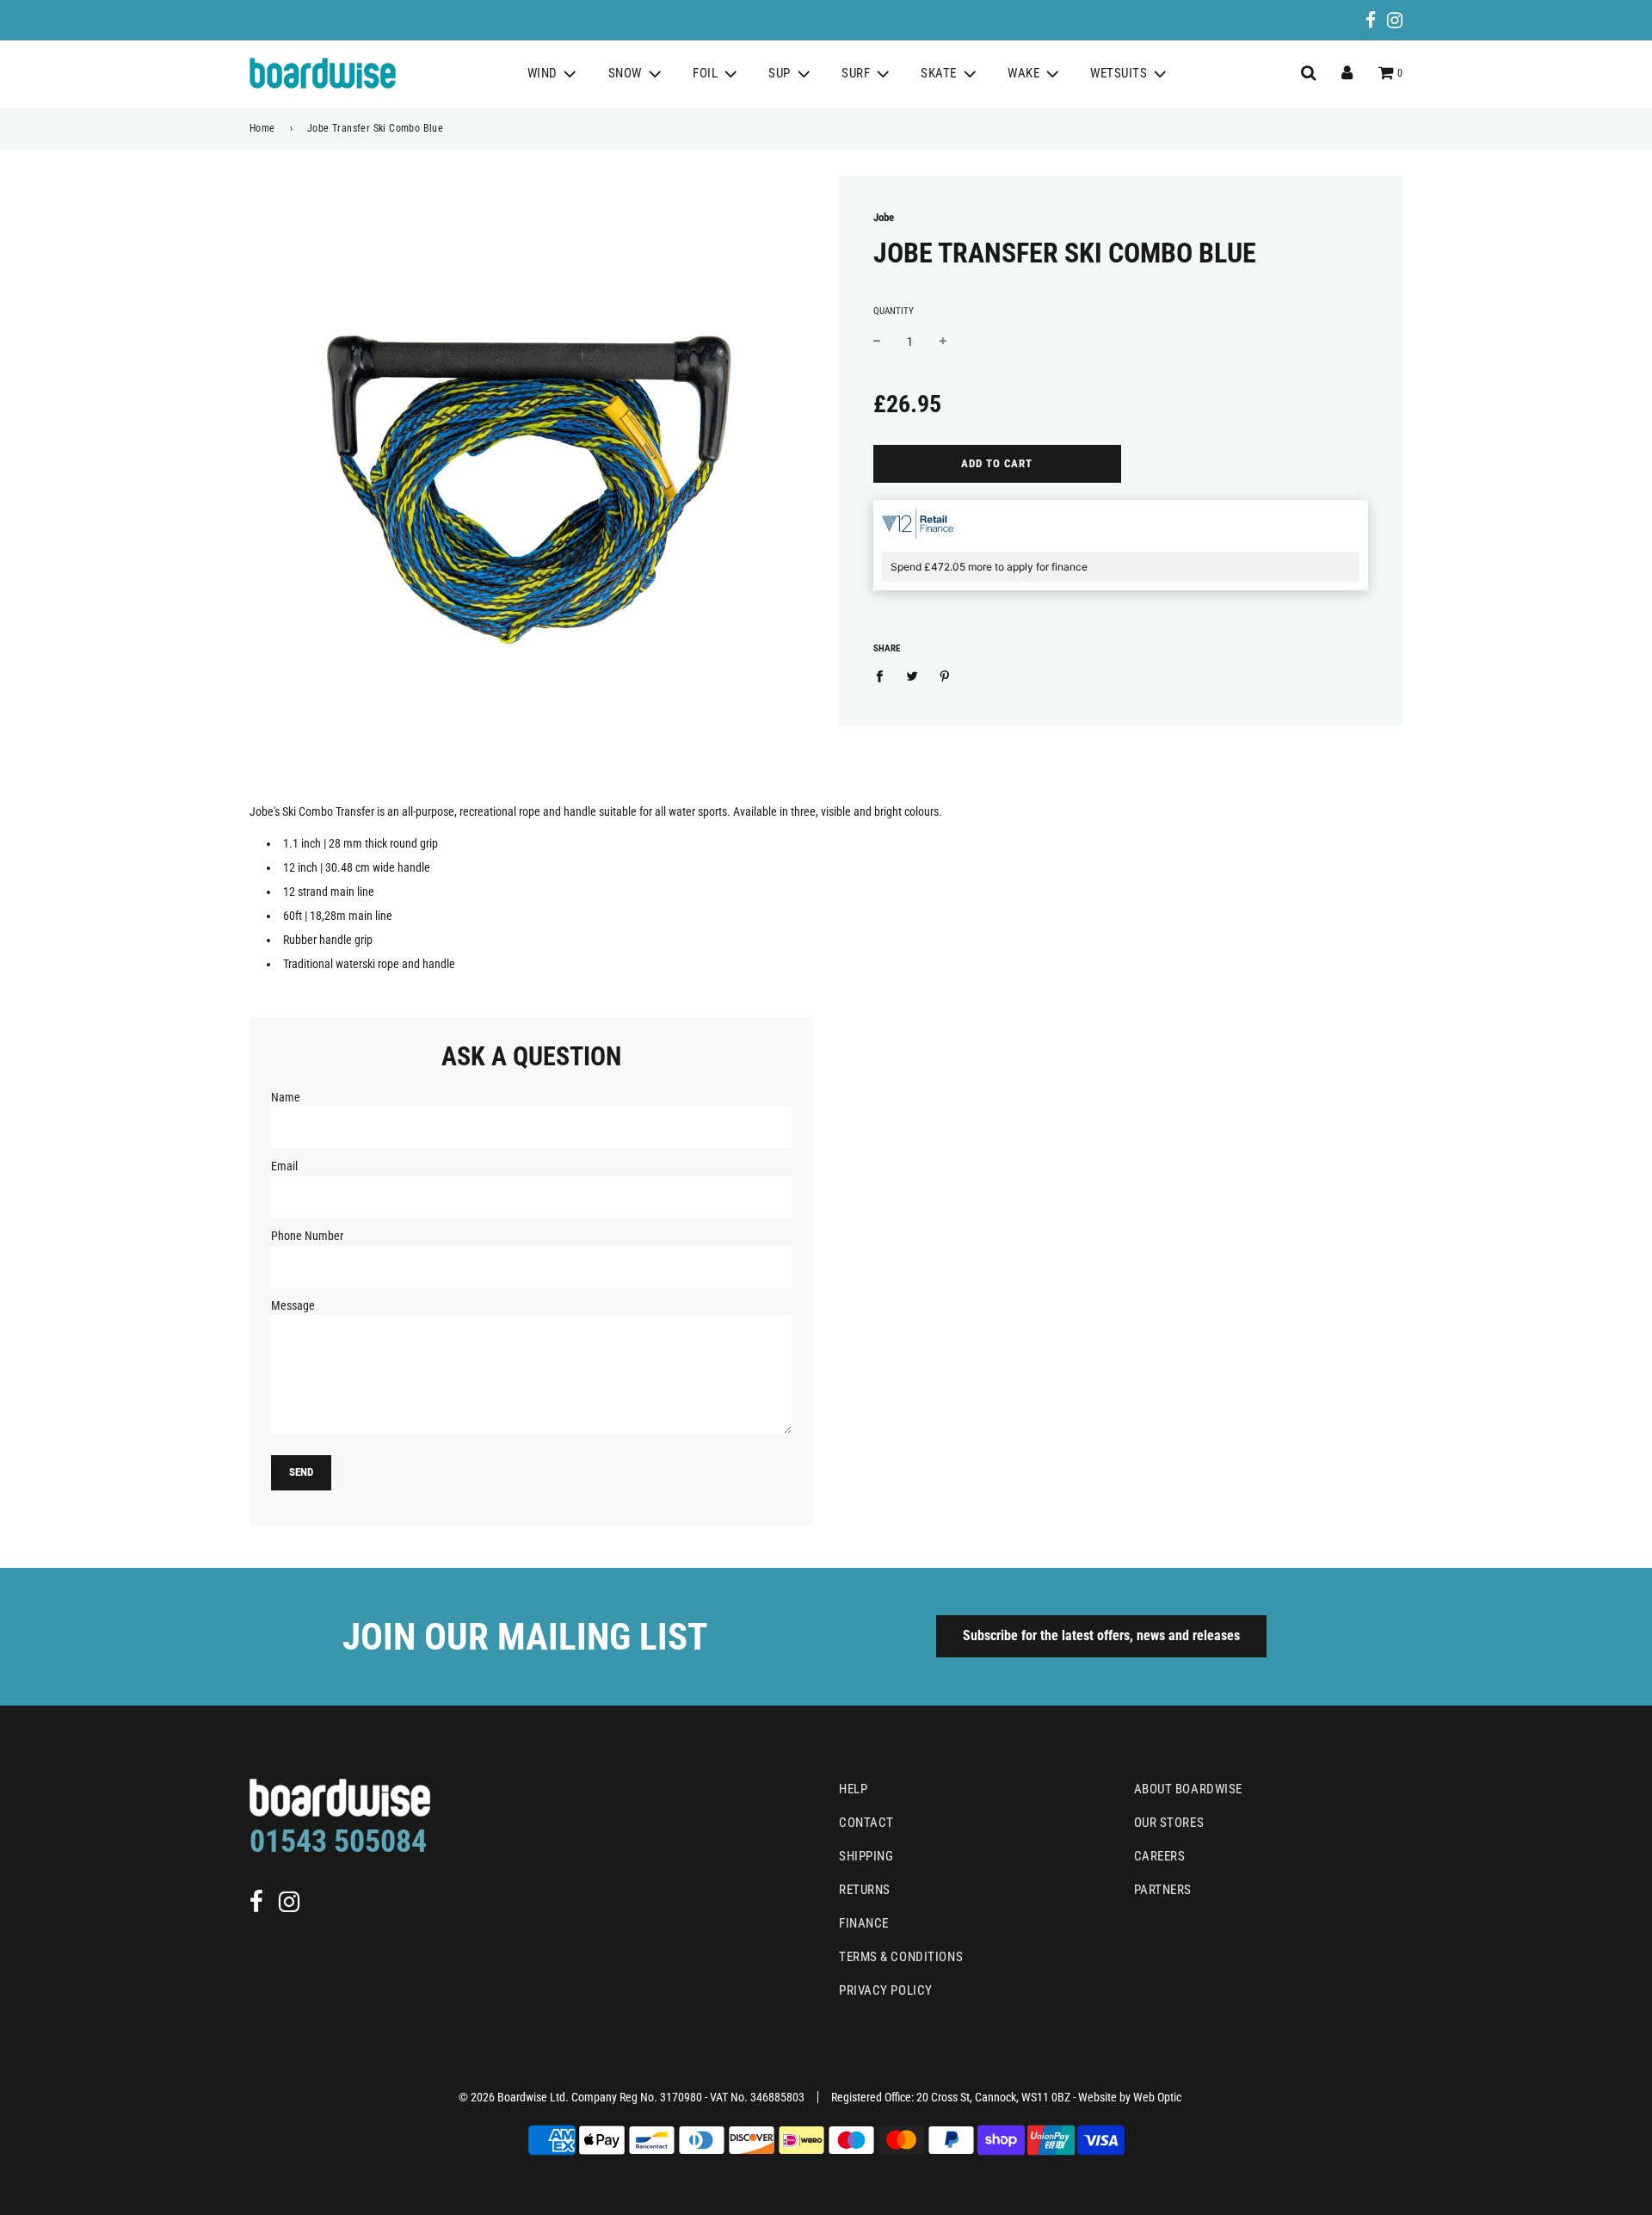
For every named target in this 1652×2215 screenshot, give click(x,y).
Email (284, 1166)
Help (853, 1789)
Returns (865, 1890)
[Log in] (1347, 73)
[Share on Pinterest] (945, 676)
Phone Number (307, 1236)
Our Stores (1169, 1823)
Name (286, 1097)
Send (301, 1472)
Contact (866, 1823)
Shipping (866, 1856)
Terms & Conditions (901, 1957)
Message (293, 1305)
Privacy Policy (886, 1990)
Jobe (884, 217)
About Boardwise (1188, 1789)
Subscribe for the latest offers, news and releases (1101, 1635)
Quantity (894, 311)
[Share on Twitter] (912, 676)
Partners (1163, 1890)
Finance (864, 1923)
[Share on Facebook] (884, 676)
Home (262, 128)
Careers (1160, 1856)
